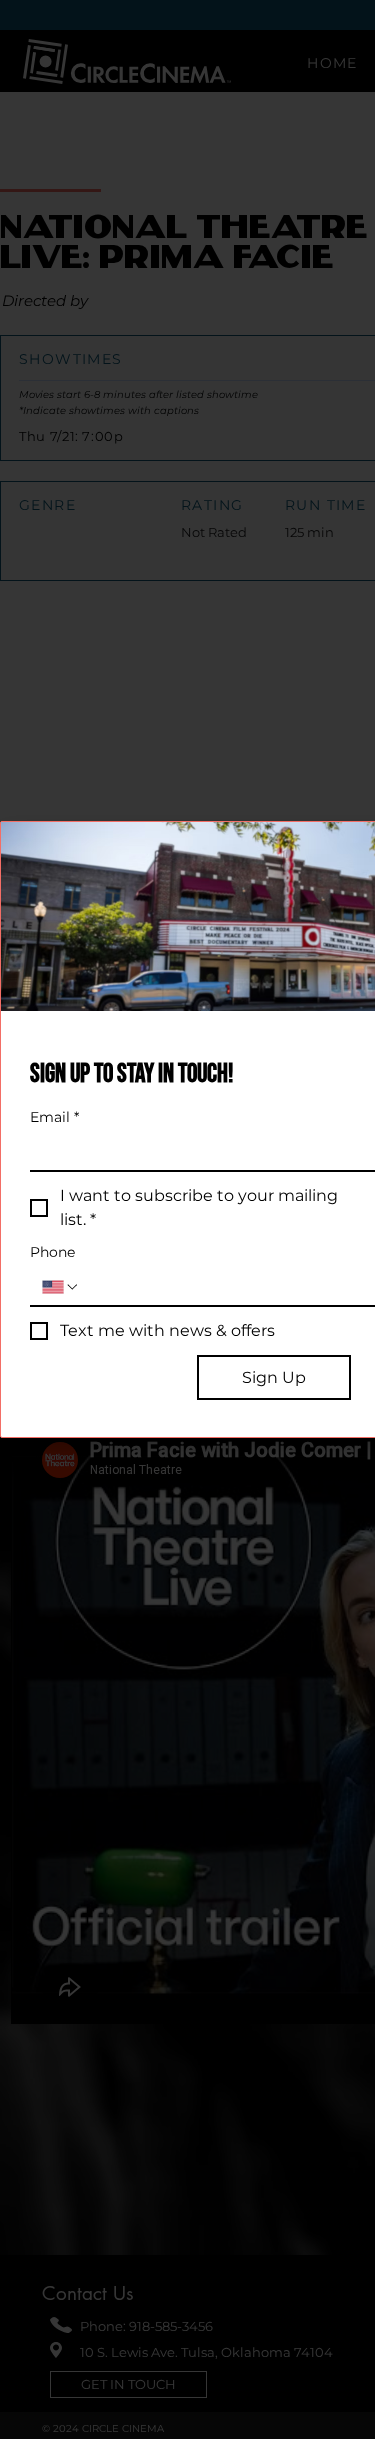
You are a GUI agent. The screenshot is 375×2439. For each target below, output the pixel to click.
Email (54, 1117)
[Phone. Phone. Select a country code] (61, 1287)
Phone (52, 1252)
